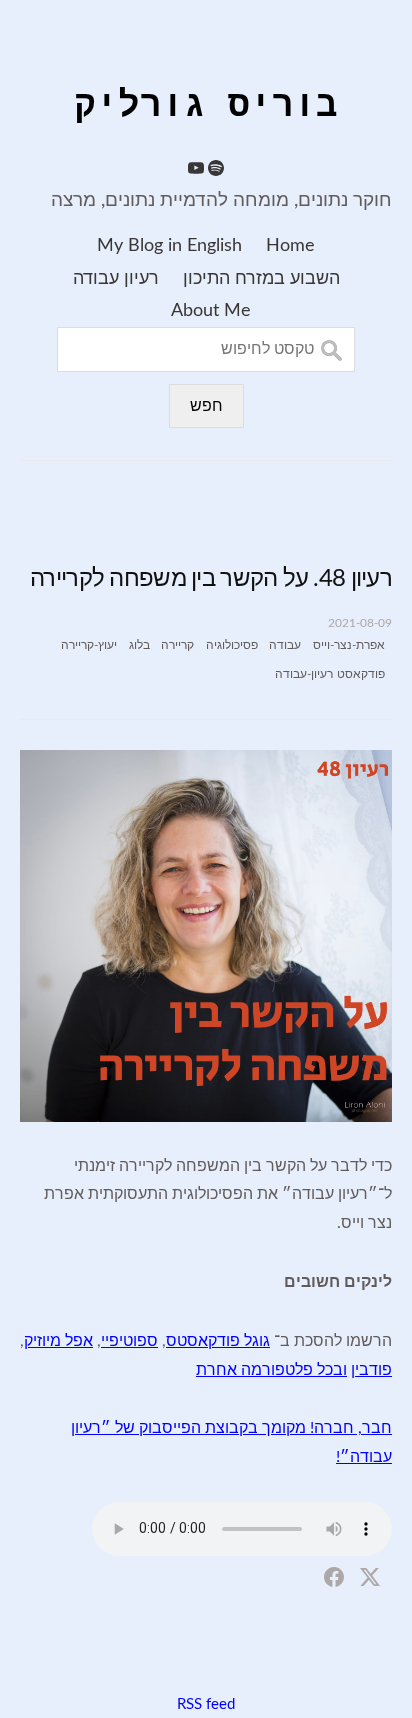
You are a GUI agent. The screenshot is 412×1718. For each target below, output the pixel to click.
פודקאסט (361, 674)
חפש (206, 405)
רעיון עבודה (116, 279)
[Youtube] (196, 171)
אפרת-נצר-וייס (349, 645)
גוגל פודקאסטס (218, 1341)
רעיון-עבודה (304, 674)
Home (290, 246)
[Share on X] (370, 1576)
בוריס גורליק (206, 106)
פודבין (371, 1370)
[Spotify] (216, 171)
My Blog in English (169, 246)
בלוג (139, 645)
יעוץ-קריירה (89, 645)
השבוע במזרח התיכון (261, 279)
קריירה (177, 645)
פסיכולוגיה (232, 645)
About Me (211, 311)
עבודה (285, 645)
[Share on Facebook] (334, 1576)
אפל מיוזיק (58, 1341)
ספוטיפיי (129, 1341)
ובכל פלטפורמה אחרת (271, 1370)
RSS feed (206, 1704)
